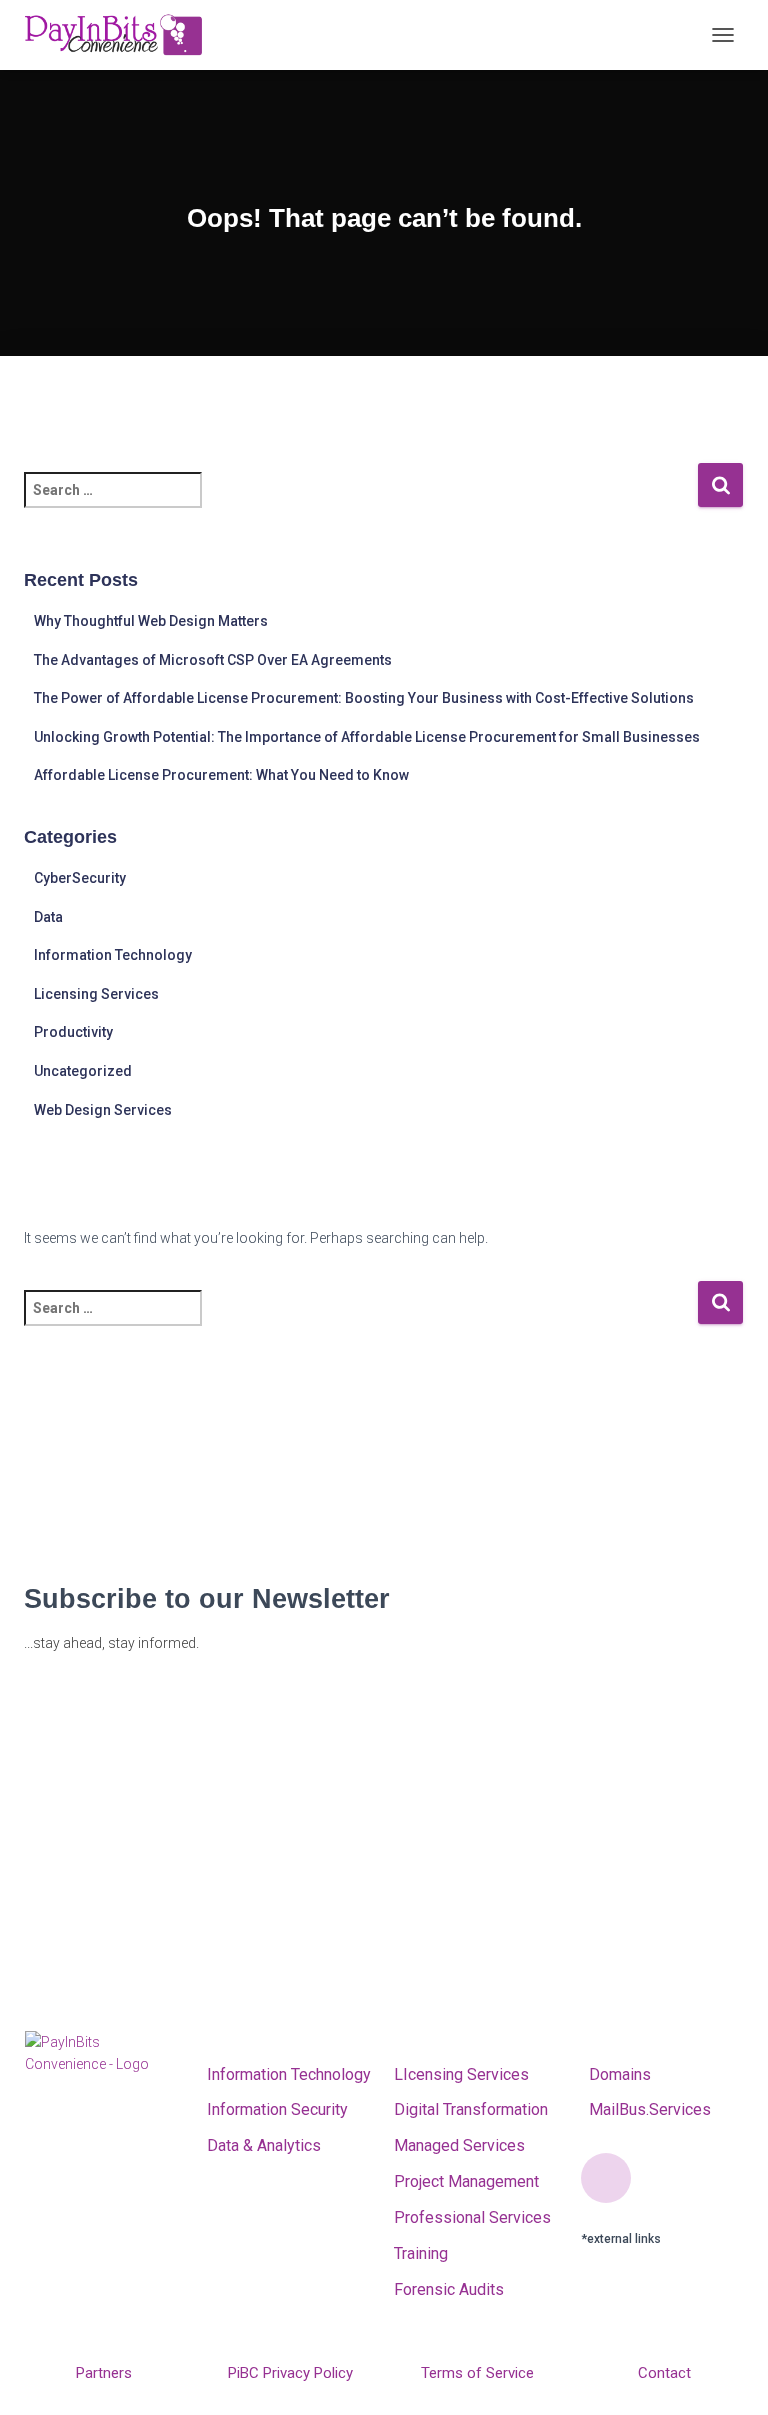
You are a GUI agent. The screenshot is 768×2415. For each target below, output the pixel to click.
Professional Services (472, 2217)
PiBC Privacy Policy (290, 2373)
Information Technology (113, 955)
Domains (616, 2074)
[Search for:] (360, 503)
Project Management (466, 2181)
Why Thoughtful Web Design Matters (151, 621)
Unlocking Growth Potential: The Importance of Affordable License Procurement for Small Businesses (367, 737)
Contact (664, 2373)
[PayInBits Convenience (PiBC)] (120, 35)
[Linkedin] (606, 2178)
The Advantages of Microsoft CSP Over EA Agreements (213, 660)
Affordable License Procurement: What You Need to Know (221, 775)
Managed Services (459, 2145)
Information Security (277, 2109)
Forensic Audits (449, 2289)
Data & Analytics (264, 2145)
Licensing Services (96, 994)
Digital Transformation (471, 2109)
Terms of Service (477, 2373)
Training (421, 2253)
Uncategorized (83, 1071)
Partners (104, 2373)
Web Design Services (103, 1110)
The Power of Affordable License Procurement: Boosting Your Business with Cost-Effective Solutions (364, 698)
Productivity (73, 1032)
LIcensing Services (461, 2074)
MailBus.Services (646, 2109)
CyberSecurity (80, 878)
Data (48, 917)
